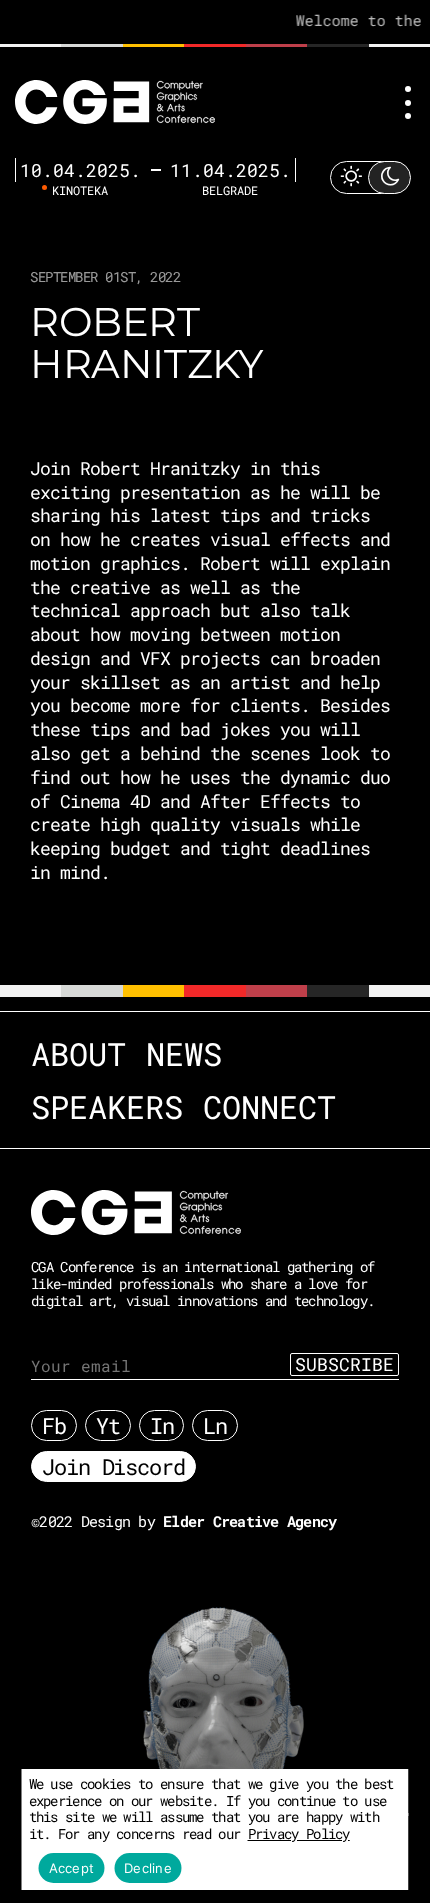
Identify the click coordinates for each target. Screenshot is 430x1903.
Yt (108, 1425)
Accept (72, 1868)
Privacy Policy (299, 1833)
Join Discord (113, 1466)
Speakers (107, 1106)
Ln (215, 1425)
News (184, 1053)
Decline (148, 1868)
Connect (269, 1106)
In (162, 1425)
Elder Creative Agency (249, 1521)
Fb (54, 1425)
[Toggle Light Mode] (370, 177)
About (78, 1053)
